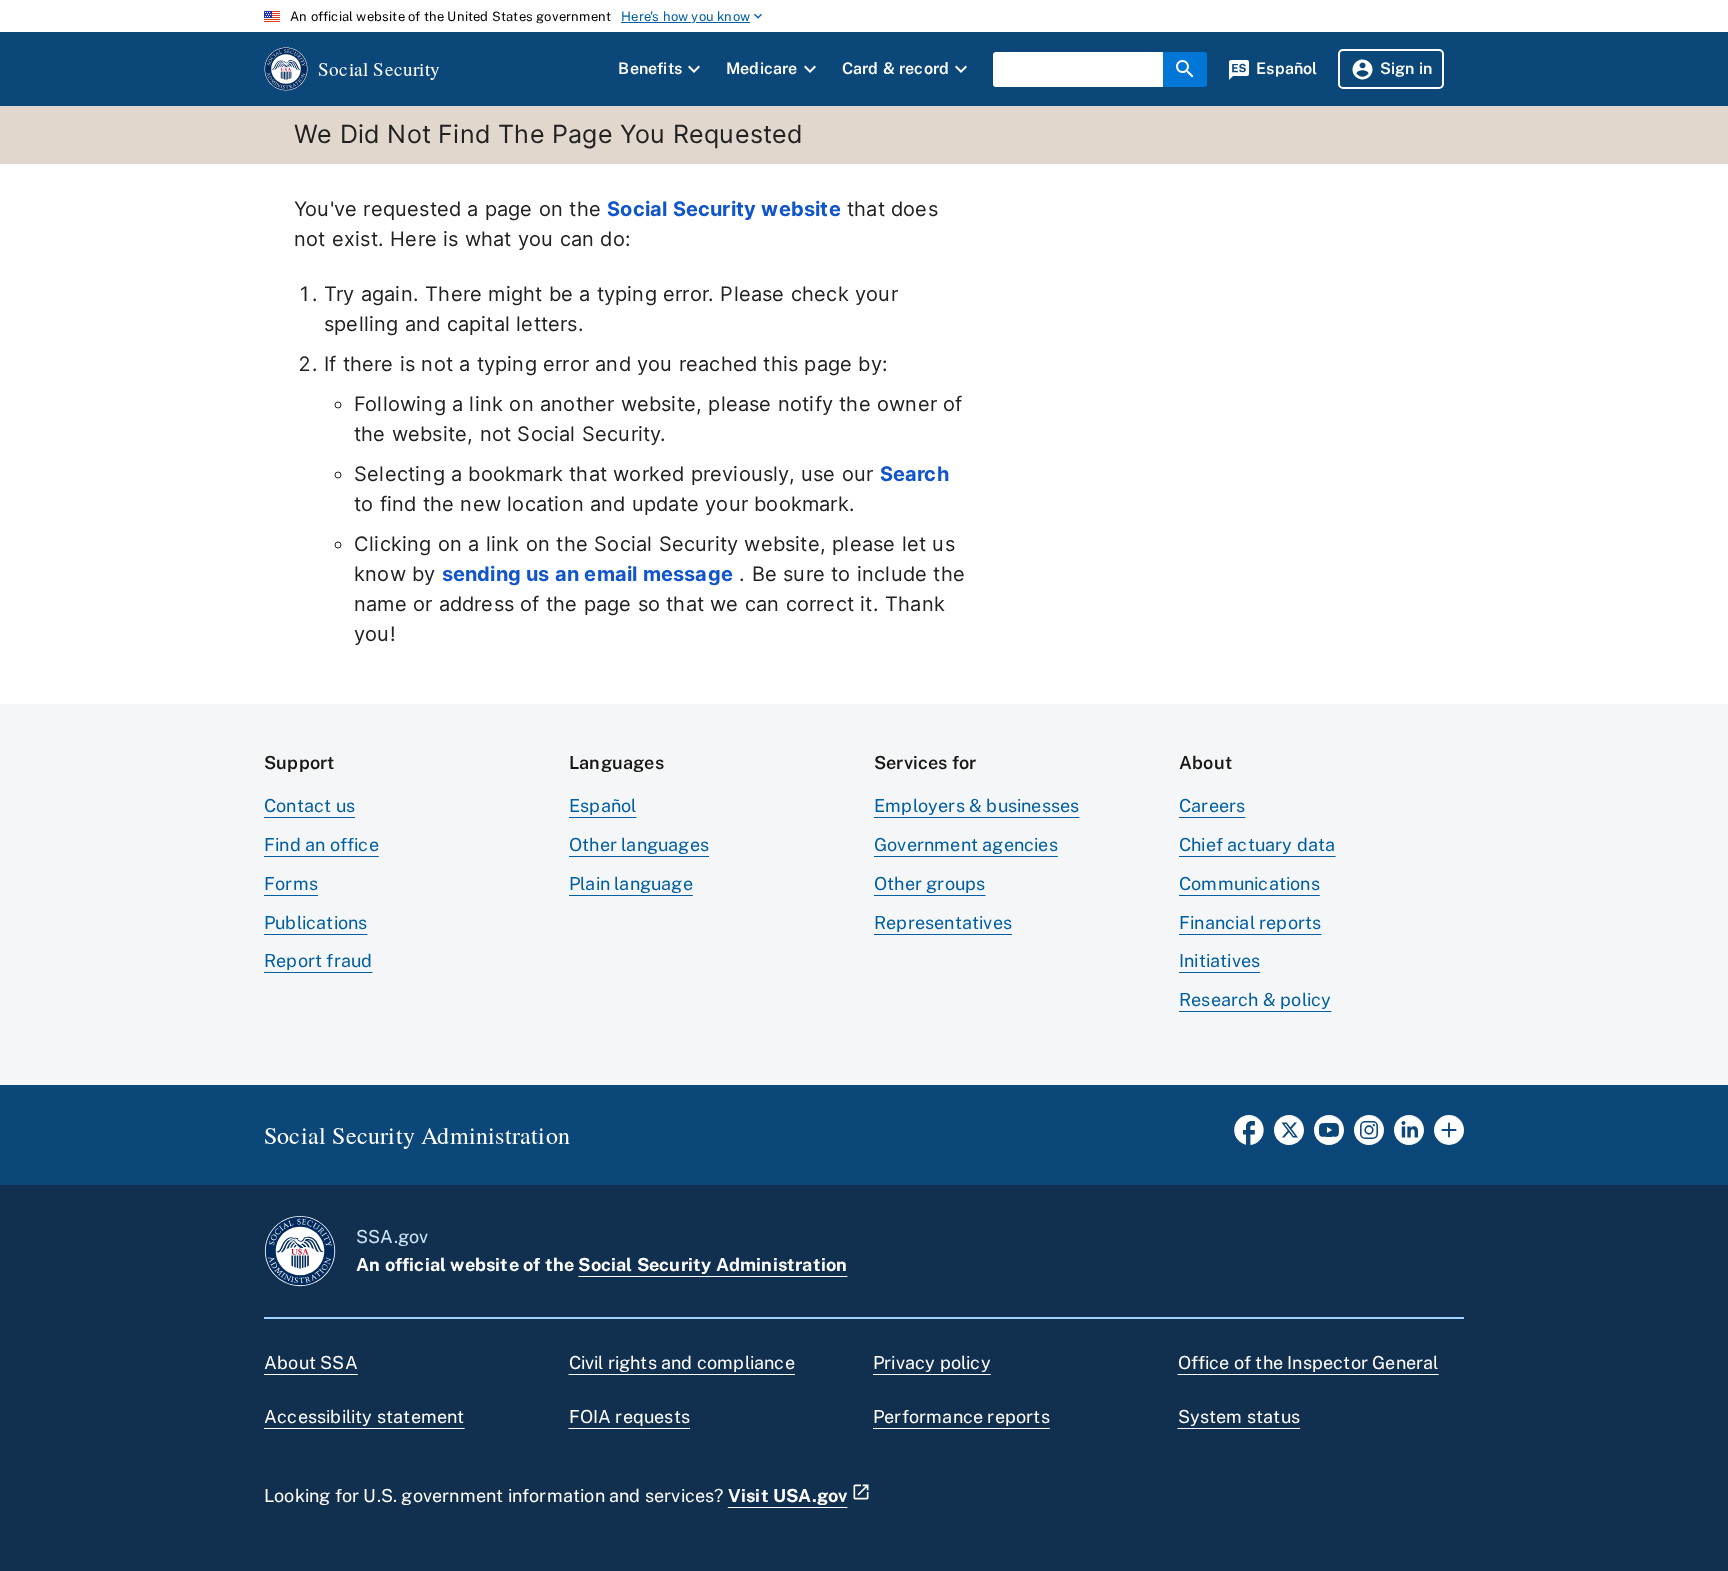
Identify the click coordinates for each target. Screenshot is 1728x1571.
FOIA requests (630, 1416)
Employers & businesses (976, 805)
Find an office (321, 844)
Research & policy (1255, 999)
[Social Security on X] (1289, 1136)
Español (602, 805)
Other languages (639, 844)
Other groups (929, 883)
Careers (1212, 805)
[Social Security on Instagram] (1369, 1136)
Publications (315, 922)
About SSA (311, 1362)
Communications (1249, 883)
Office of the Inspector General (1308, 1362)
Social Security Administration (712, 1264)
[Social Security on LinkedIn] (1409, 1136)
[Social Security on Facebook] (1249, 1136)
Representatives (943, 922)
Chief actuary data (1257, 844)
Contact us (309, 805)
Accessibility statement (364, 1416)
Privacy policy (932, 1362)
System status (1239, 1416)
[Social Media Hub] (1449, 1136)
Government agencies (966, 844)
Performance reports (961, 1416)
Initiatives (1219, 960)
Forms (291, 883)
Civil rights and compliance (682, 1362)
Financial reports (1250, 922)
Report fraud (318, 960)
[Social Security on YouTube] (1329, 1136)
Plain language (631, 883)
